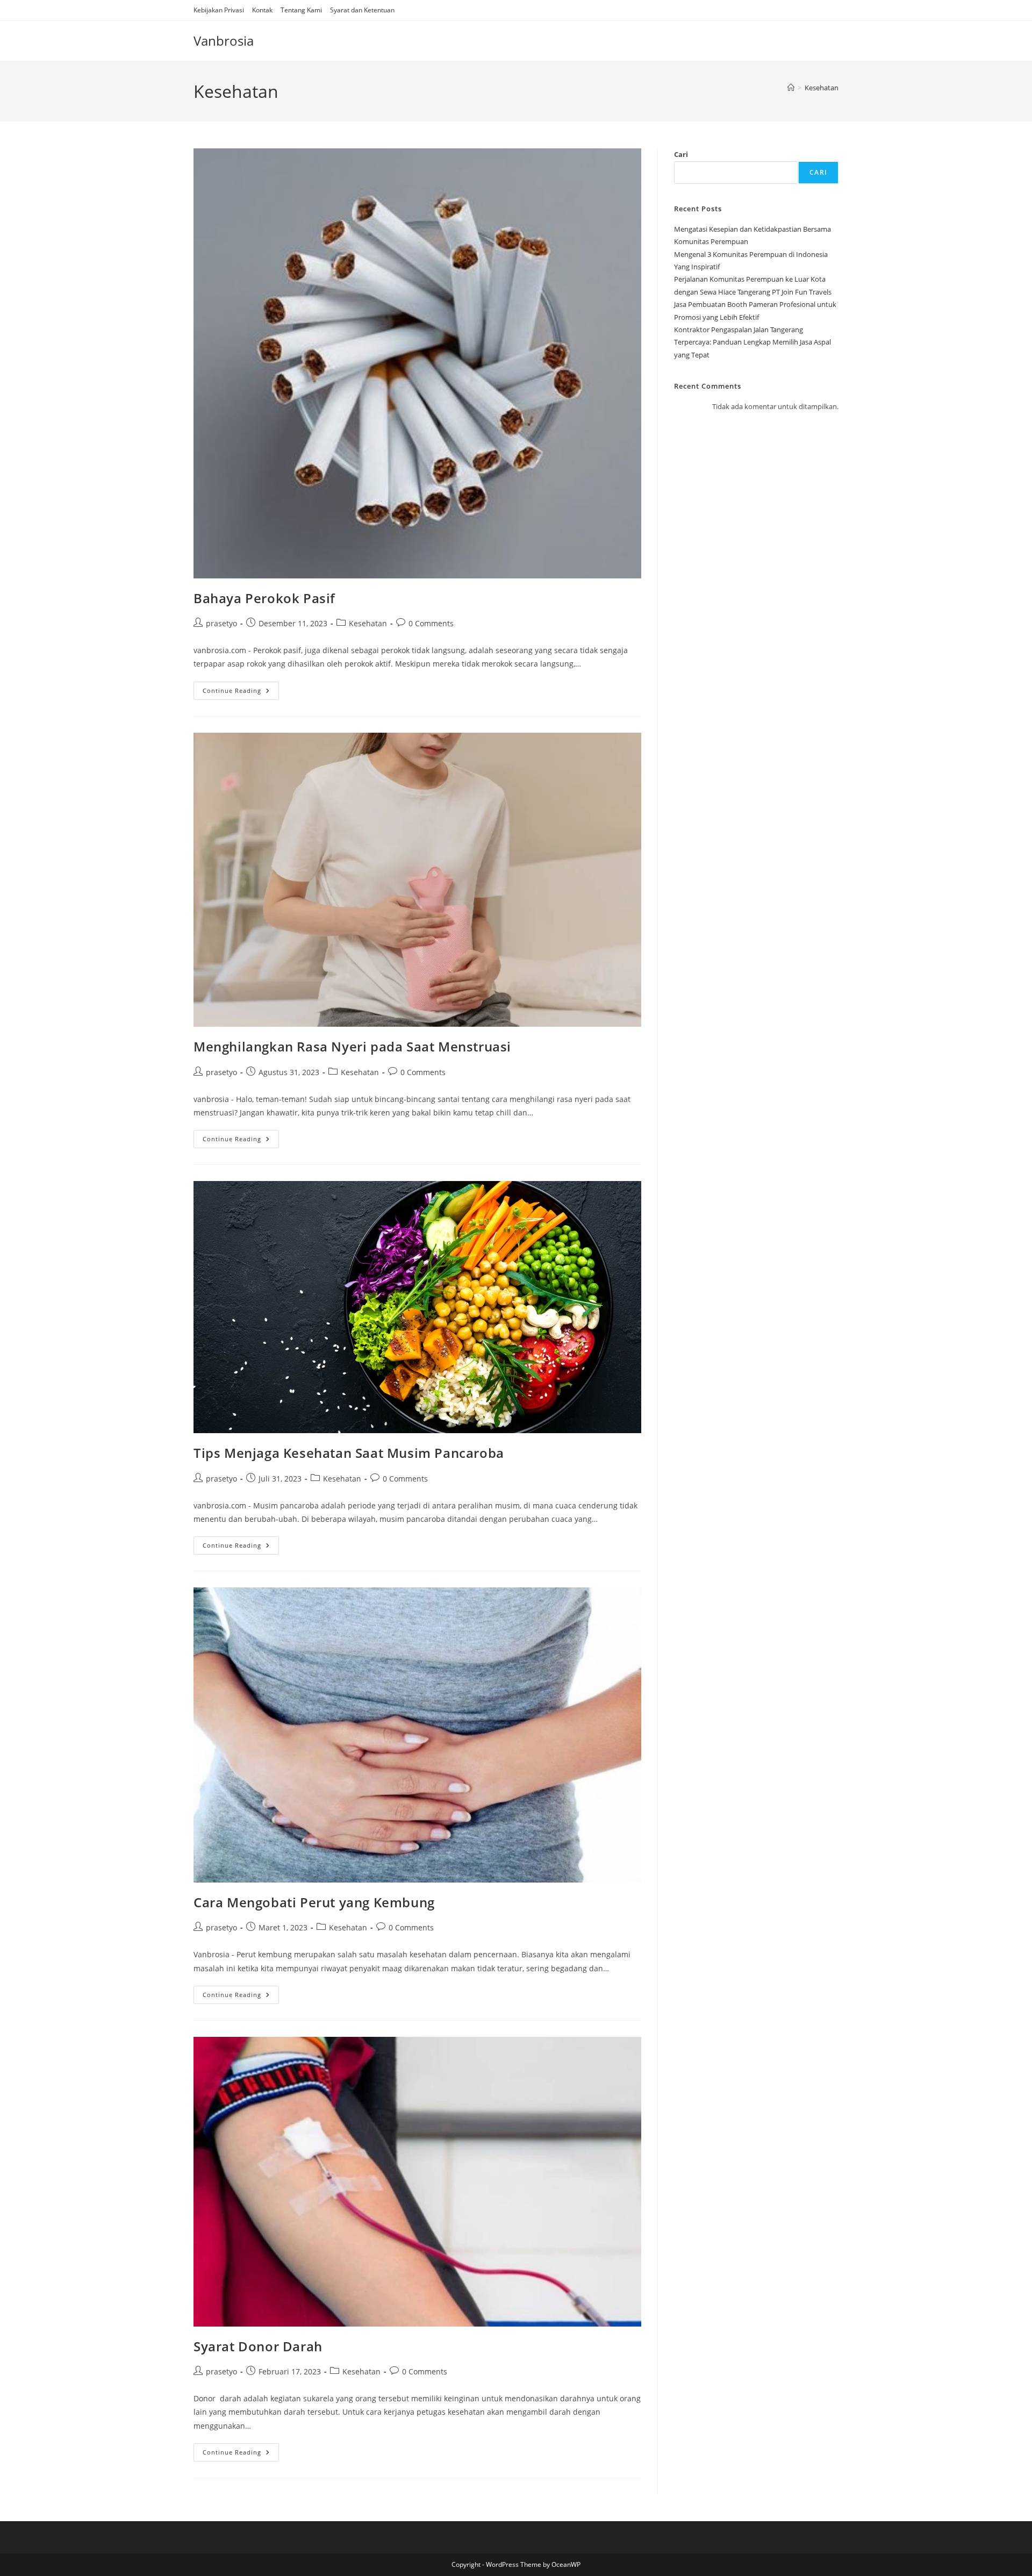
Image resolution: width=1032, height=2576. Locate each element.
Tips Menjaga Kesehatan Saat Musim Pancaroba (349, 1453)
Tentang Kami (301, 10)
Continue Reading (241, 693)
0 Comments (431, 623)
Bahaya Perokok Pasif (264, 598)
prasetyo (221, 623)
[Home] (791, 88)
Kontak (262, 10)
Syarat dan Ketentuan (362, 10)
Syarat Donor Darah (258, 2346)
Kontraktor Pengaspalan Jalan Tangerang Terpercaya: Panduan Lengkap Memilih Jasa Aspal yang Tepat (752, 342)
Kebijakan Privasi (219, 10)
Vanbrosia (224, 41)
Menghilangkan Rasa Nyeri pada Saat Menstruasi (352, 1046)
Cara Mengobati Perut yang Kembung (314, 1902)
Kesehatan (822, 88)
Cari (681, 154)
